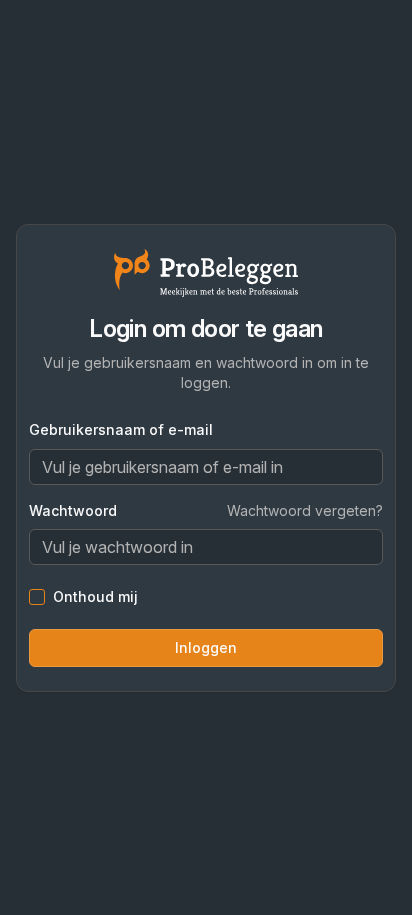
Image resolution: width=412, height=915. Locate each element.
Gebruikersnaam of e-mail (121, 429)
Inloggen (206, 647)
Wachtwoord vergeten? (305, 510)
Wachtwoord (73, 511)
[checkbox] (37, 597)
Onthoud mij (95, 597)
